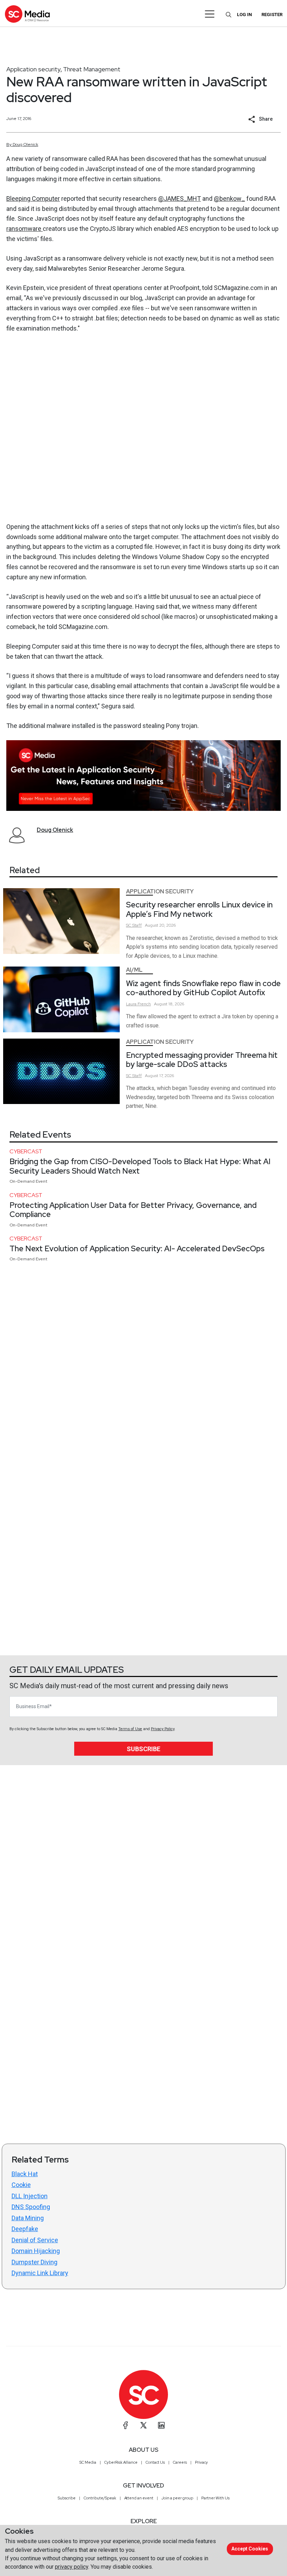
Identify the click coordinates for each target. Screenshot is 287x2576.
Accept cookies (250, 2549)
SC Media (88, 2462)
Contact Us (155, 2462)
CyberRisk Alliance (121, 2462)
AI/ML (134, 970)
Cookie (21, 2185)
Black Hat (25, 2174)
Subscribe (143, 1749)
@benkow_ (229, 199)
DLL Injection (30, 2196)
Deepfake (25, 2229)
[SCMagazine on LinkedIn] (161, 2425)
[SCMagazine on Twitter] (143, 2425)
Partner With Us (215, 2498)
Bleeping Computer (33, 199)
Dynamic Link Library (40, 2273)
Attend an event (139, 2498)
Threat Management (92, 69)
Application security (33, 69)
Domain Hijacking (36, 2251)
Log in (244, 15)
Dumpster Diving (34, 2262)
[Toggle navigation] (210, 14)
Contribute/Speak (100, 2498)
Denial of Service (35, 2240)
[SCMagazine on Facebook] (126, 2425)
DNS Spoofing (31, 2207)
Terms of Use (130, 1729)
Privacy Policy (163, 1729)
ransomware (24, 229)
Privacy (201, 2462)
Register (272, 15)
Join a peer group (177, 2498)
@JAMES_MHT (180, 199)
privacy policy (72, 2567)
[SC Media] (27, 14)
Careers (180, 2462)
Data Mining (28, 2218)
